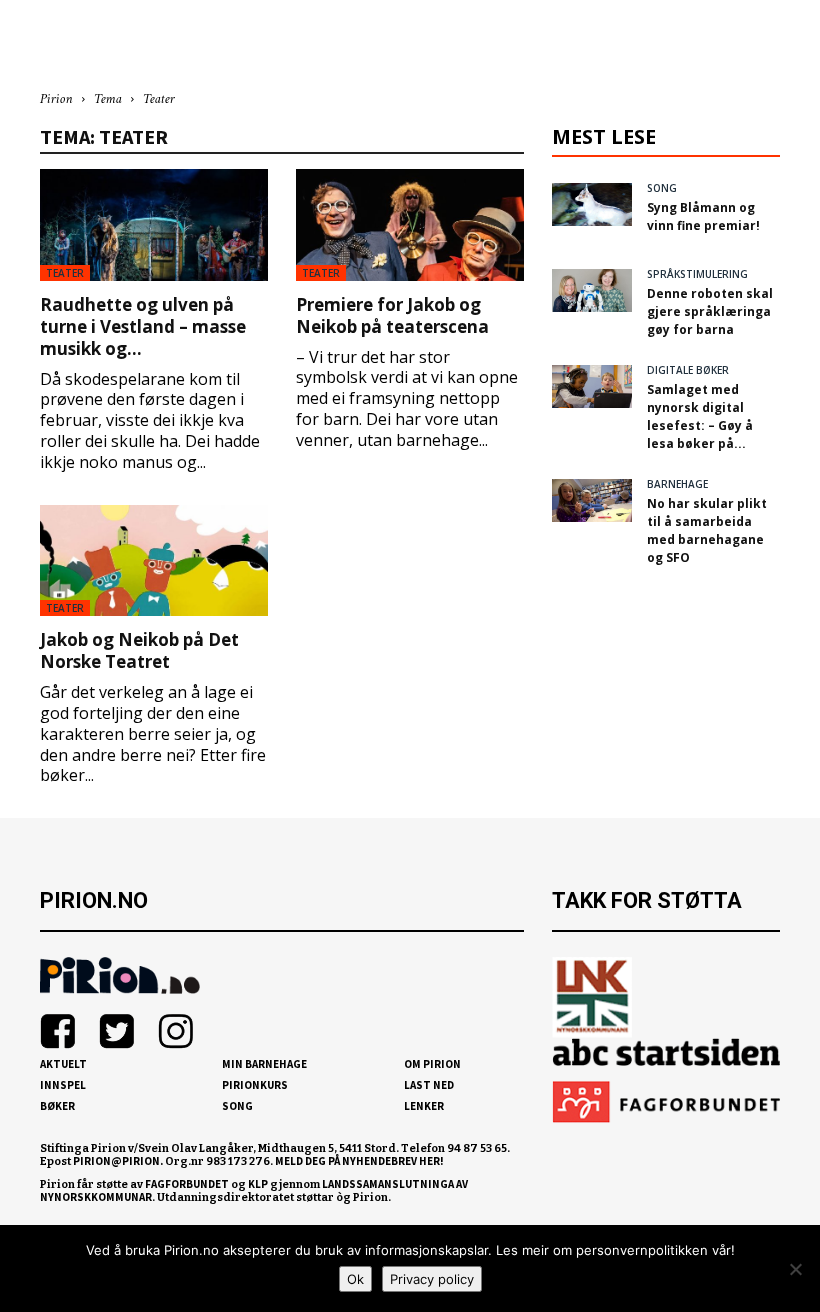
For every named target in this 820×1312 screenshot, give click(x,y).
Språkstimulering (697, 274)
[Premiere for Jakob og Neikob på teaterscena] (410, 225)
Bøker (57, 1106)
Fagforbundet (187, 1184)
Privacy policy (432, 1279)
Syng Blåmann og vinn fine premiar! (703, 216)
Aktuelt (63, 1064)
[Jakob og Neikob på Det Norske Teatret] (154, 561)
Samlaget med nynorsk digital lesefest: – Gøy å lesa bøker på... (700, 416)
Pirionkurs (255, 1085)
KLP (258, 1184)
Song (237, 1106)
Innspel (63, 1085)
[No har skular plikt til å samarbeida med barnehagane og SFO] (592, 500)
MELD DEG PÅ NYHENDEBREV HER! (359, 1161)
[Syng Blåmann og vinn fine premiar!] (592, 204)
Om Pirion (432, 1064)
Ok (355, 1279)
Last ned (429, 1085)
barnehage (677, 484)
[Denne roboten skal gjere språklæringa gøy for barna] (592, 290)
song (662, 188)
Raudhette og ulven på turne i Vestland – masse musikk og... (143, 326)
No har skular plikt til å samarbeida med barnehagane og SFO (707, 530)
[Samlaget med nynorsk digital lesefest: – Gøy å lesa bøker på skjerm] (592, 386)
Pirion (56, 99)
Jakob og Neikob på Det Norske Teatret (139, 650)
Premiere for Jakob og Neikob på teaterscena (392, 315)
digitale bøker (688, 370)
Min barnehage (264, 1064)
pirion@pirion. (118, 1161)
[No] (795, 1269)
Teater (65, 273)
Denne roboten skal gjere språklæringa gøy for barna (710, 311)
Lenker (424, 1106)
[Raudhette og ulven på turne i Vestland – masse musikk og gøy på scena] (154, 225)
